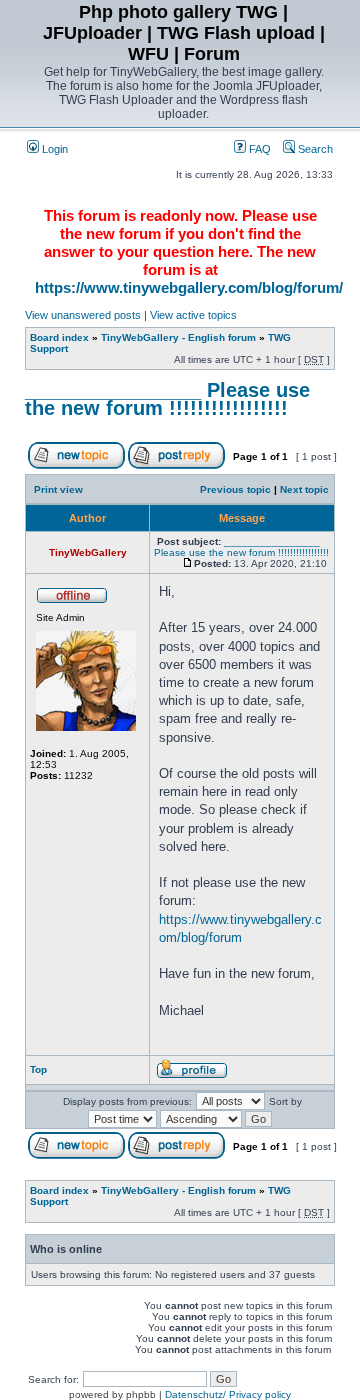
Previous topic (235, 489)
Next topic (304, 489)
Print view (58, 489)
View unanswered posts (83, 315)
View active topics (193, 315)
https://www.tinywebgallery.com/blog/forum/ (189, 287)
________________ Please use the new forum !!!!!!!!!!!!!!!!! (167, 399)
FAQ (258, 149)
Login (53, 149)
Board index (59, 337)
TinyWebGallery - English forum (178, 337)
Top (38, 1069)
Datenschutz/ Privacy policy (228, 1394)
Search (314, 149)
